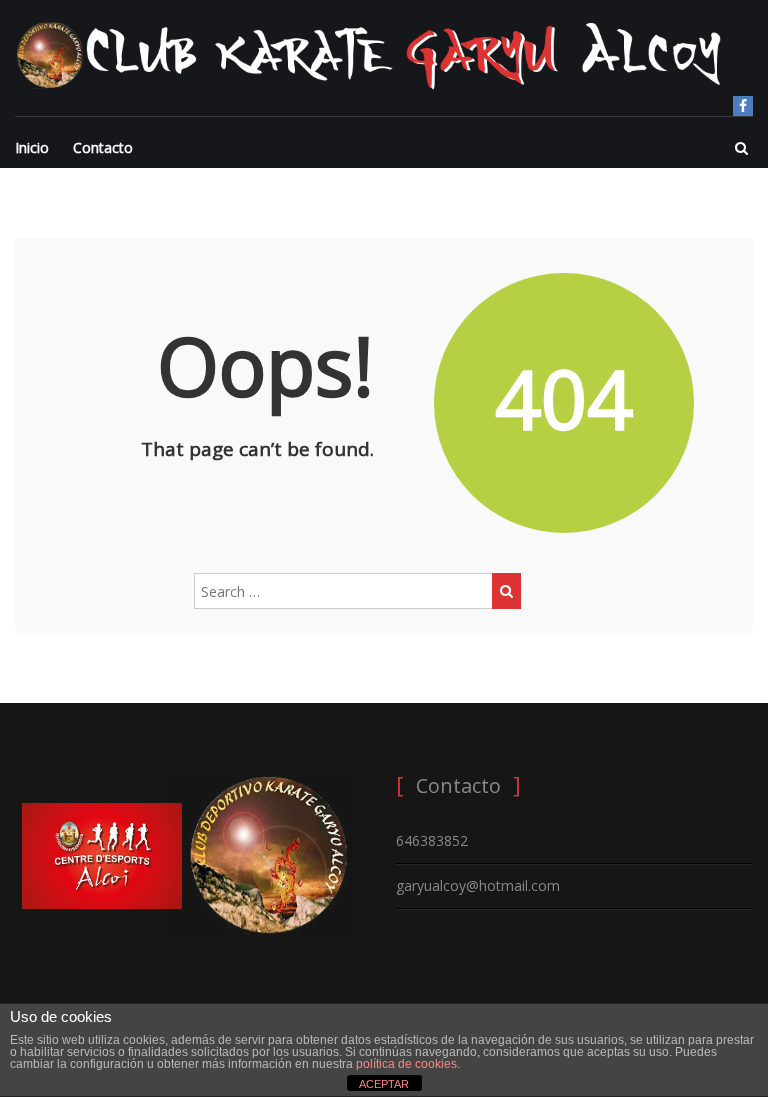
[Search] (506, 591)
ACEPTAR (384, 1084)
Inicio (32, 147)
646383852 (432, 840)
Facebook (743, 106)
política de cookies (406, 1064)
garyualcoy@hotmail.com (478, 885)
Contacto (103, 147)
